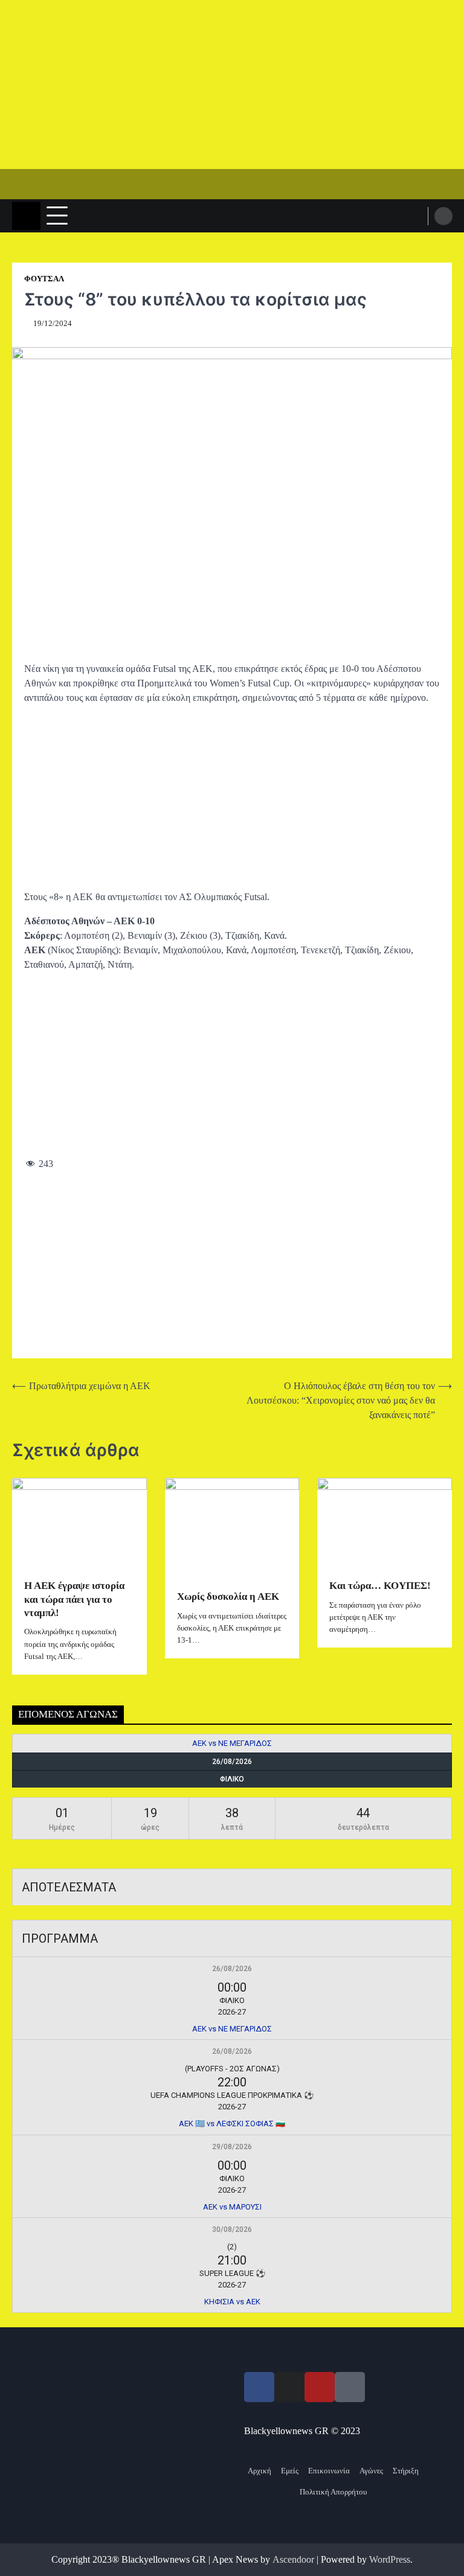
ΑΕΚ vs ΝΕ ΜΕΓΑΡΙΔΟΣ (232, 1743)
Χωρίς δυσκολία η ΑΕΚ (228, 1596)
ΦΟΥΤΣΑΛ (44, 279)
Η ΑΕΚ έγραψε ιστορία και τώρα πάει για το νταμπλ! (74, 1599)
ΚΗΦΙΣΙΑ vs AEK (232, 2302)
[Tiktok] (350, 2387)
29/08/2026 (232, 2147)
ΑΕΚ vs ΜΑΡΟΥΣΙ (232, 2207)
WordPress (390, 2559)
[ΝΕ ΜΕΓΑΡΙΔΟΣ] (430, 1743)
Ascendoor (293, 2559)
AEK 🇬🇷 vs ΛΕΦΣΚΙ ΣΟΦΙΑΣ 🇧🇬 (232, 2124)
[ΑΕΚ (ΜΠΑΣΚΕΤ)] (34, 1743)
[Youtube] (320, 2387)
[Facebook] (259, 2387)
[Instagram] (289, 2387)
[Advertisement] (232, 85)
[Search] (443, 216)
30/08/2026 (232, 2229)
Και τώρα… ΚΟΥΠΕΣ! (380, 1586)
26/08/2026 (232, 1969)
